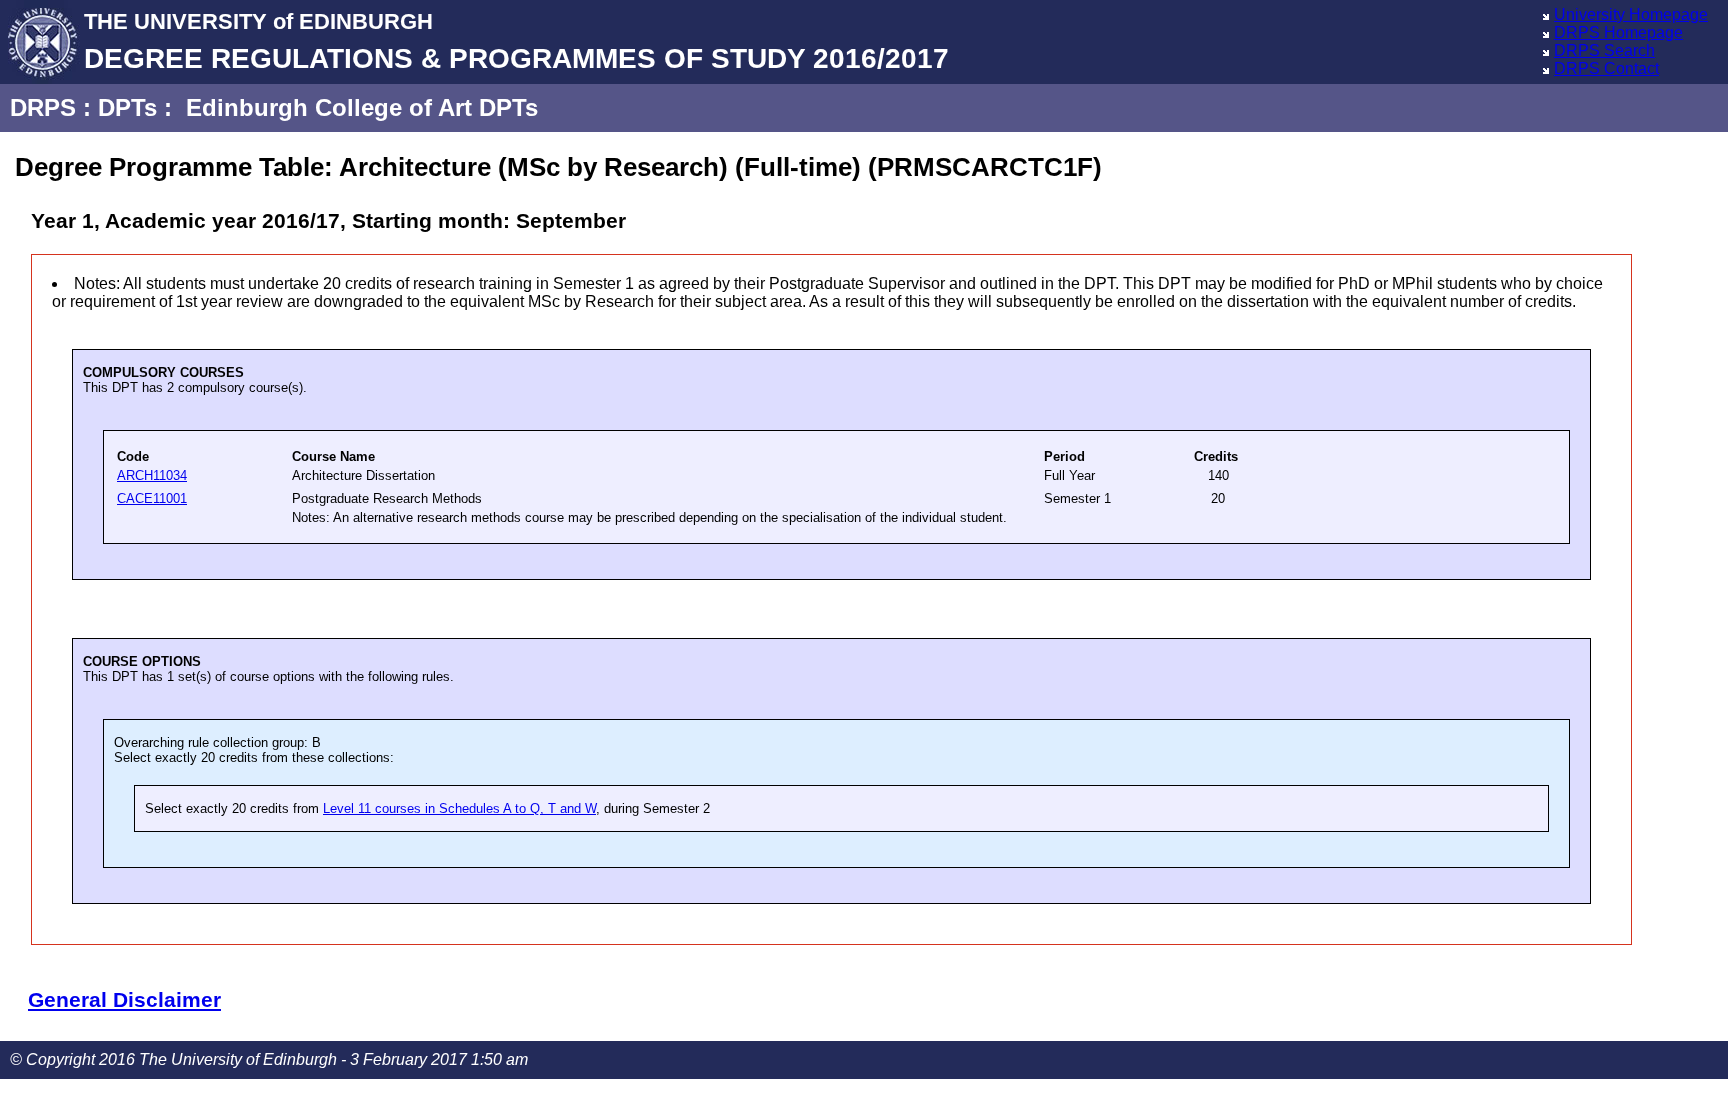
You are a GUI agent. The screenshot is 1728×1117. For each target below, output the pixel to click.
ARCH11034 (152, 475)
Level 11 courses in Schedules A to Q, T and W (459, 808)
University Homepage (1631, 14)
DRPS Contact (1606, 68)
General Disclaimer (124, 999)
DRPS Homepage (1618, 32)
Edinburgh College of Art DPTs (362, 107)
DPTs (127, 107)
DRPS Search (1604, 50)
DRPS (43, 107)
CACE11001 (152, 498)
